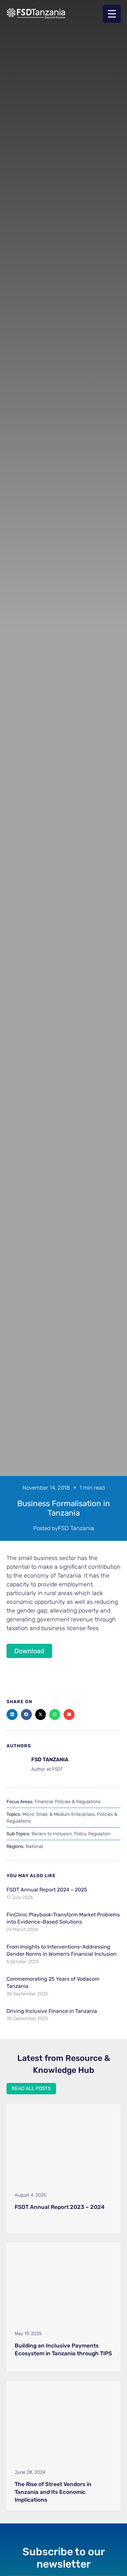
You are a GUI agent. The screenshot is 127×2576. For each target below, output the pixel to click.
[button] (12, 1715)
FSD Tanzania (76, 1528)
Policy (80, 1834)
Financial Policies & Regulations (68, 1802)
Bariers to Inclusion (52, 1834)
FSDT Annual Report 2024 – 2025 (47, 1890)
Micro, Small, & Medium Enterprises (59, 1814)
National (34, 1846)
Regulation (99, 1834)
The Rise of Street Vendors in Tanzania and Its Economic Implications (53, 2492)
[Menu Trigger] (112, 14)
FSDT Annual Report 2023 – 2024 (60, 2207)
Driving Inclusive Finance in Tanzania (52, 2011)
